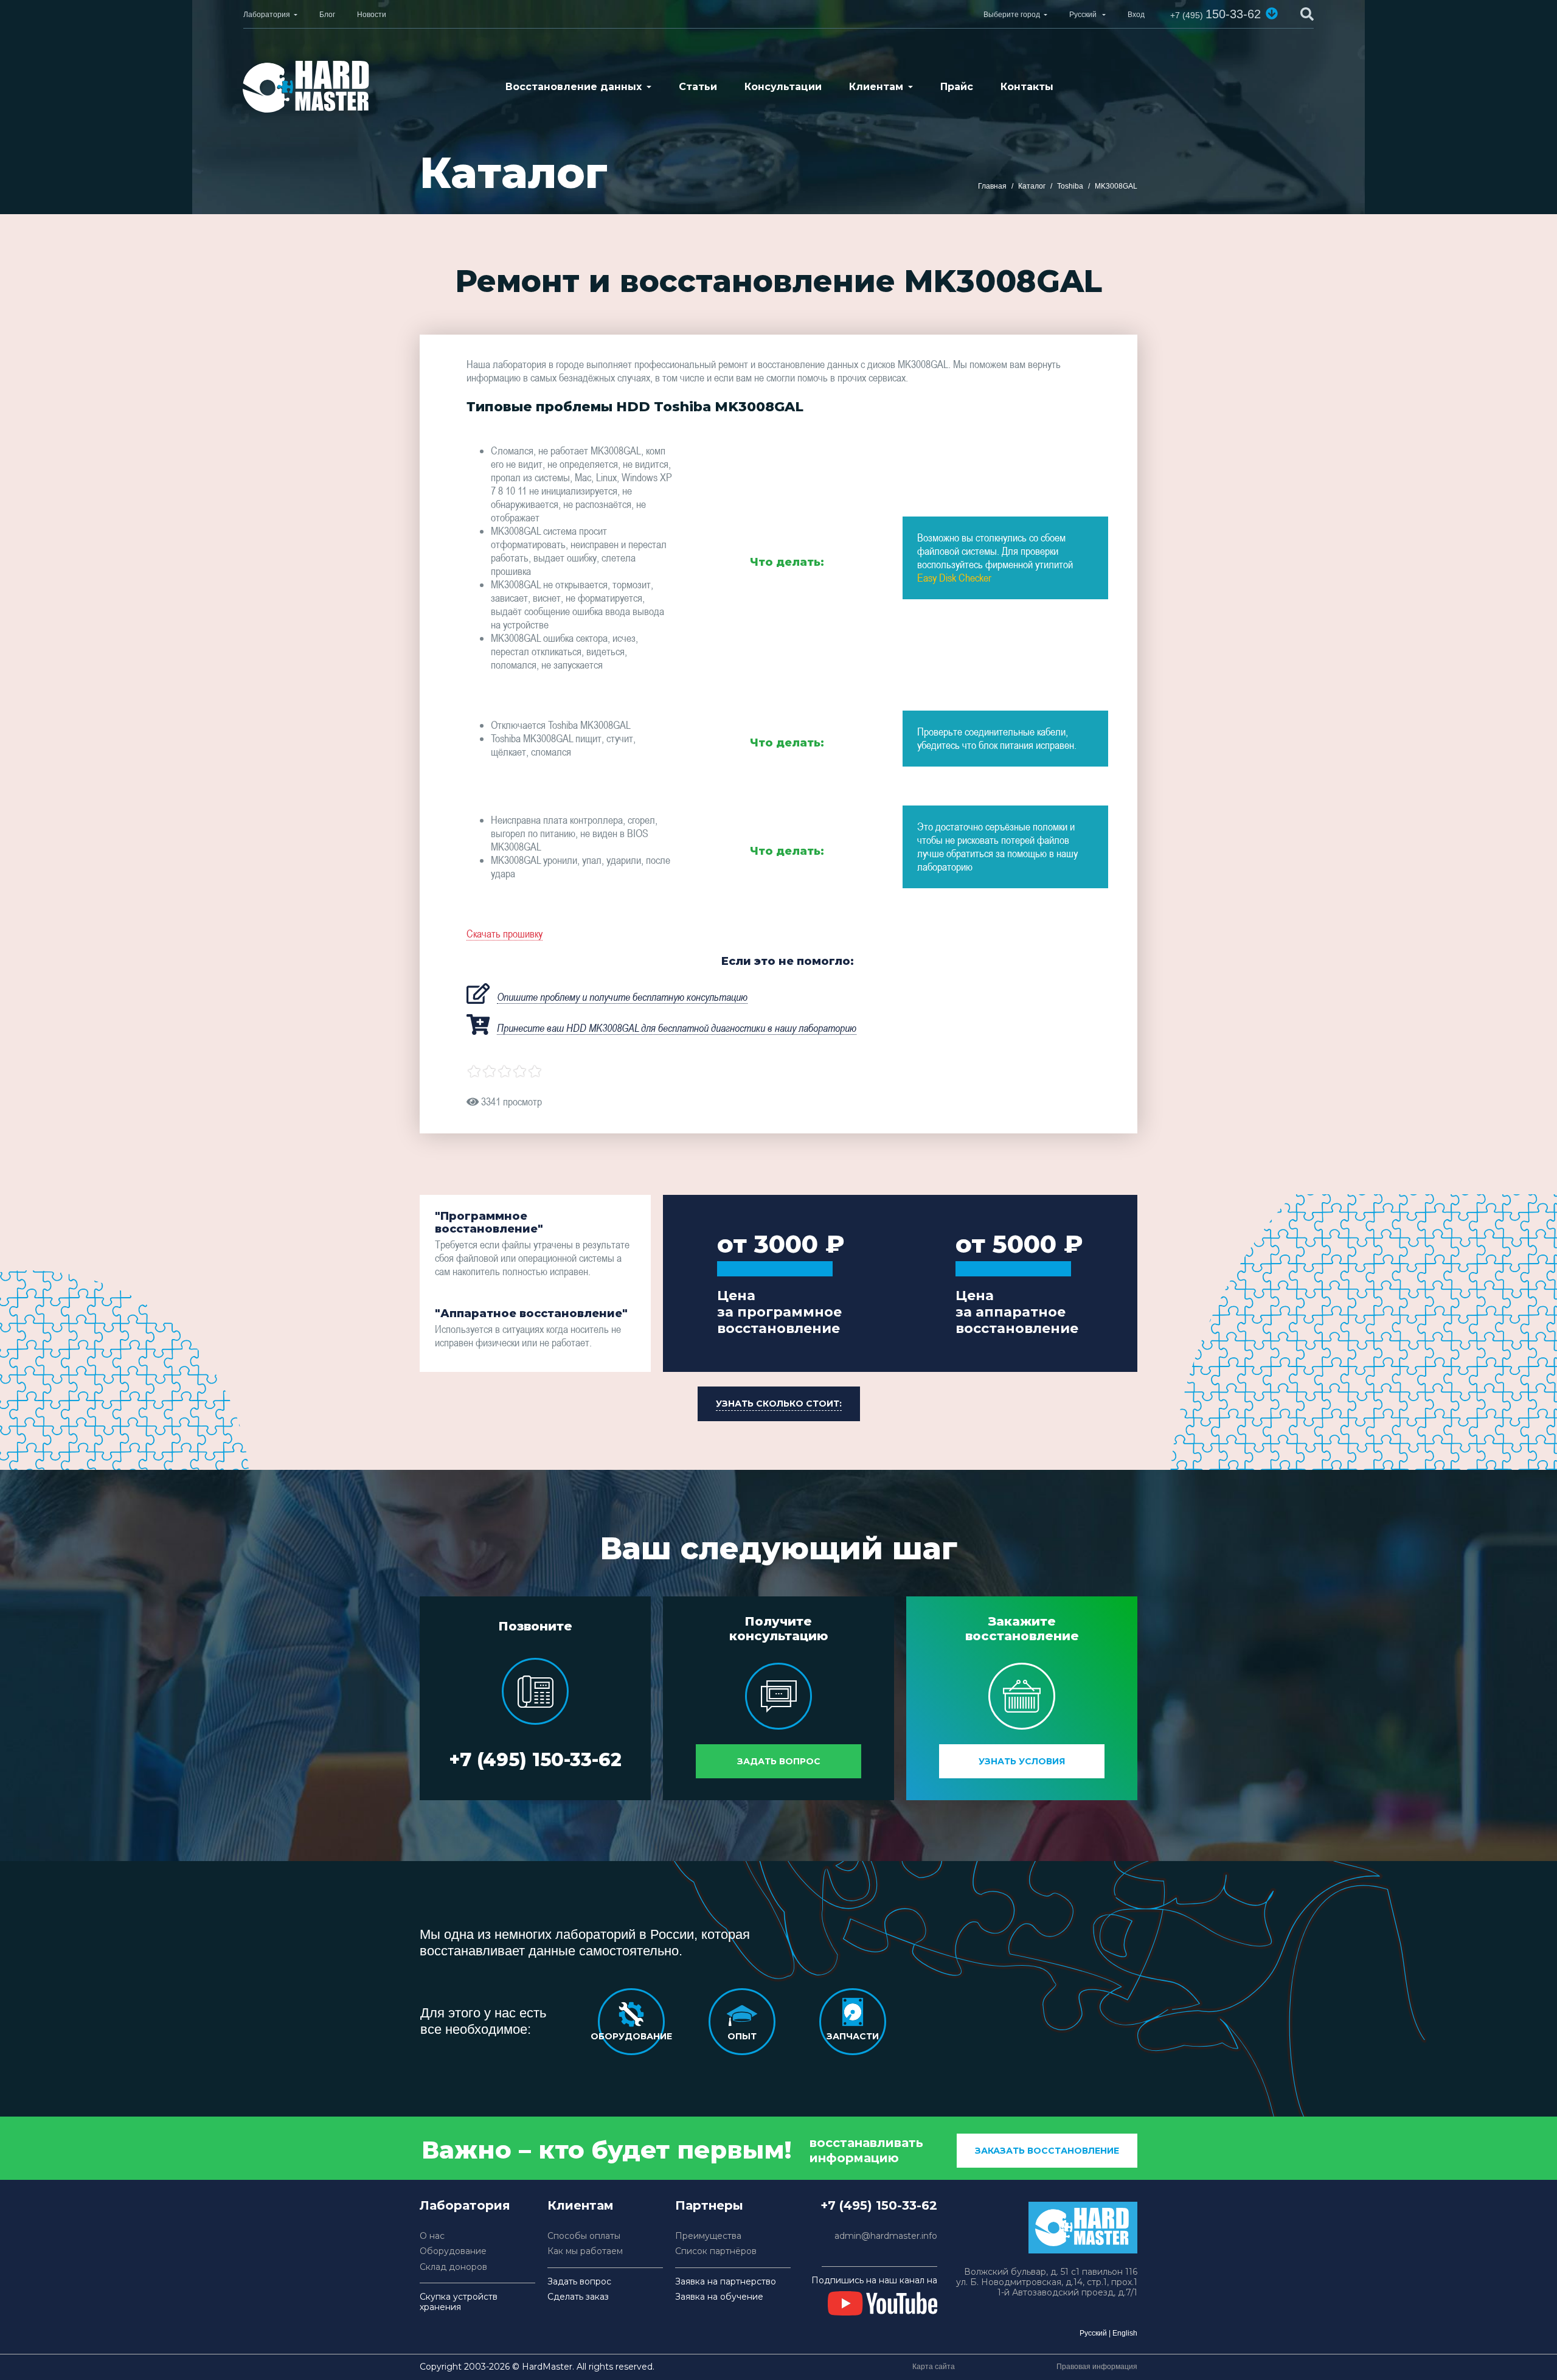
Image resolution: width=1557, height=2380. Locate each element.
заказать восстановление (1047, 2151)
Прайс (957, 87)
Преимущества (708, 2236)
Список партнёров (716, 2251)
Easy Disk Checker (954, 578)
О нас (432, 2236)
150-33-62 (1215, 14)
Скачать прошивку (505, 934)
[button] (1272, 13)
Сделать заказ (578, 2297)
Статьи (698, 87)
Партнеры (709, 2205)
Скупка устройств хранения (459, 2302)
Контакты (1027, 87)
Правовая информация (1097, 2367)
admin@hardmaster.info (886, 2236)
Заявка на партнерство (726, 2282)
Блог (327, 15)
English (1125, 2333)
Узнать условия (1022, 1761)
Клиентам (876, 87)
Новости (372, 15)
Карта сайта (934, 2367)
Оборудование (453, 2251)
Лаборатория (267, 15)
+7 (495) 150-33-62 (535, 1760)
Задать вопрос (779, 1761)
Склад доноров (453, 2267)
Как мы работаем (585, 2251)
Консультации (783, 87)
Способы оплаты (584, 2236)
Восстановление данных (574, 87)
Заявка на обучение (719, 2297)
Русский (1093, 2333)
